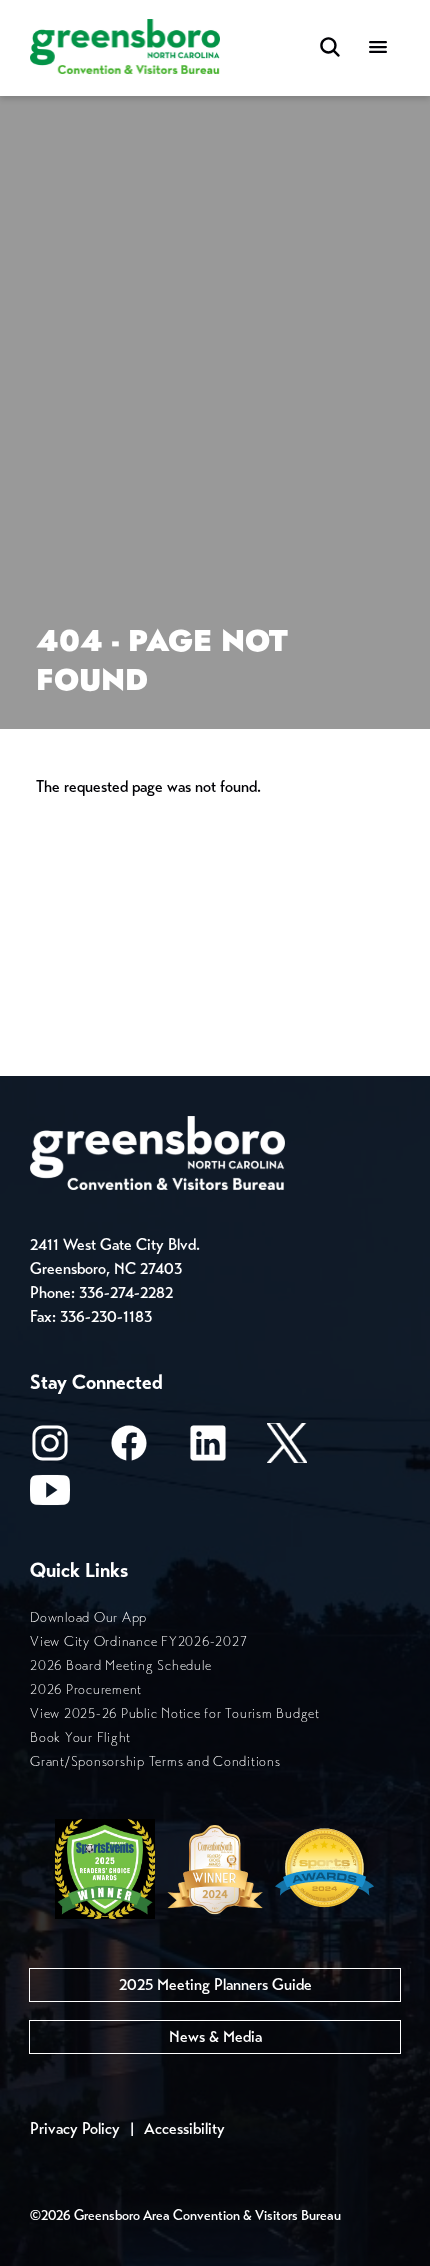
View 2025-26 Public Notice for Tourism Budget (175, 1713)
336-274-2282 (126, 1292)
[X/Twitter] (287, 1449)
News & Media (215, 2036)
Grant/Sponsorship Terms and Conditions (155, 1761)
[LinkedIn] (208, 1449)
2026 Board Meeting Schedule (120, 1665)
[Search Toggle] (330, 48)
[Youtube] (50, 1496)
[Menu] (378, 48)
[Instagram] (50, 1449)
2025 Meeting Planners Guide (215, 1984)
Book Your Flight (80, 1737)
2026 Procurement (86, 1689)
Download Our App (88, 1617)
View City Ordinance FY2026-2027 (138, 1641)
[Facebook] (129, 1449)
